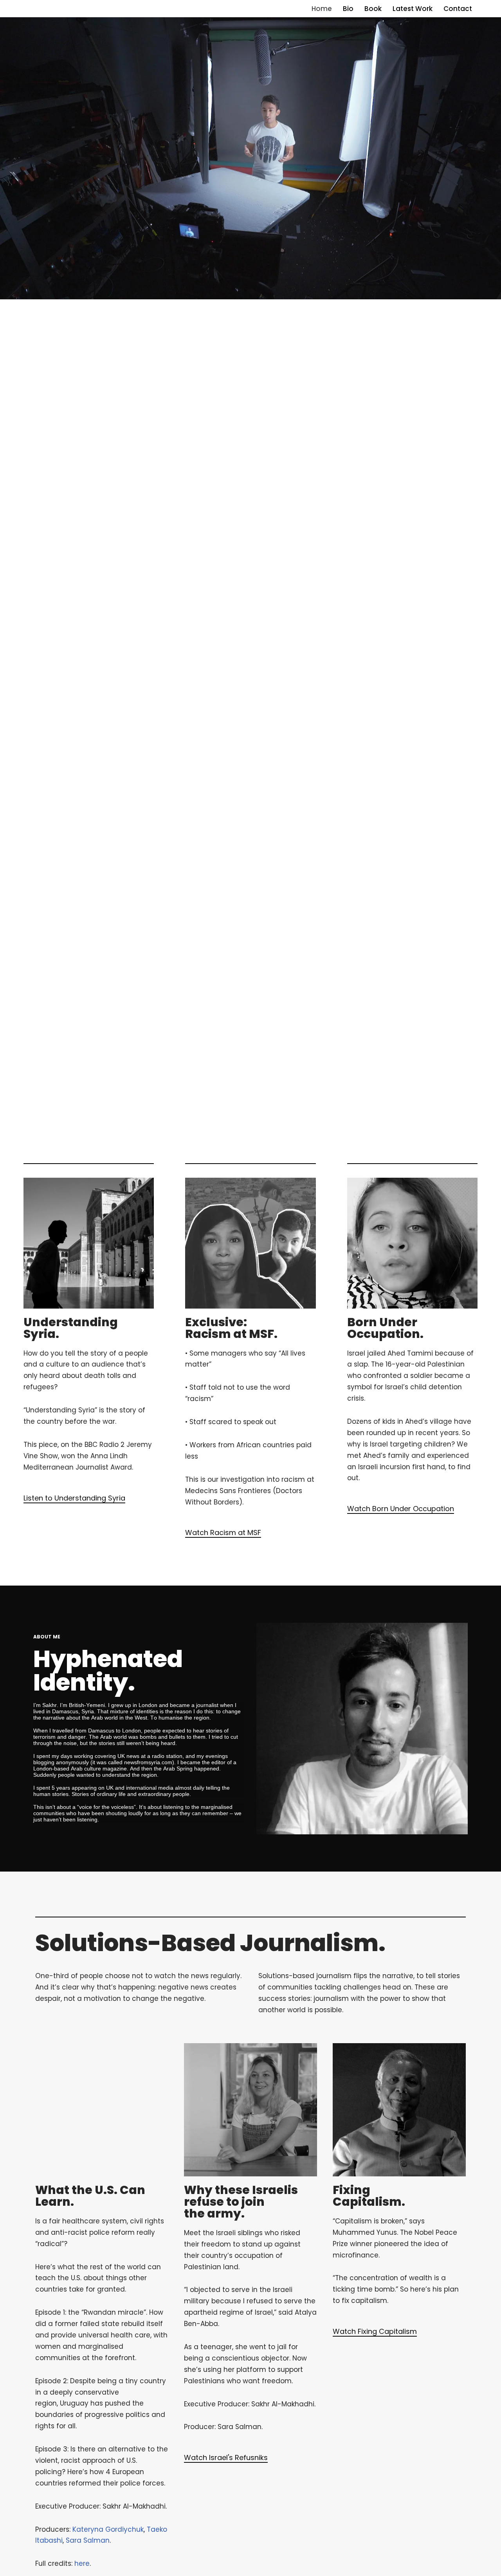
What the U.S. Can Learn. (90, 2196)
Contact (458, 9)
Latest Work (413, 9)
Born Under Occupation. (385, 1328)
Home (322, 9)
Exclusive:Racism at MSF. (231, 1328)
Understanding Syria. (71, 1328)
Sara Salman (88, 2540)
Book (373, 9)
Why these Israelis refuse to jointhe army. (241, 2202)
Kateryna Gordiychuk (108, 2529)
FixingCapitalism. (369, 2196)
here (82, 2563)
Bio (348, 9)
